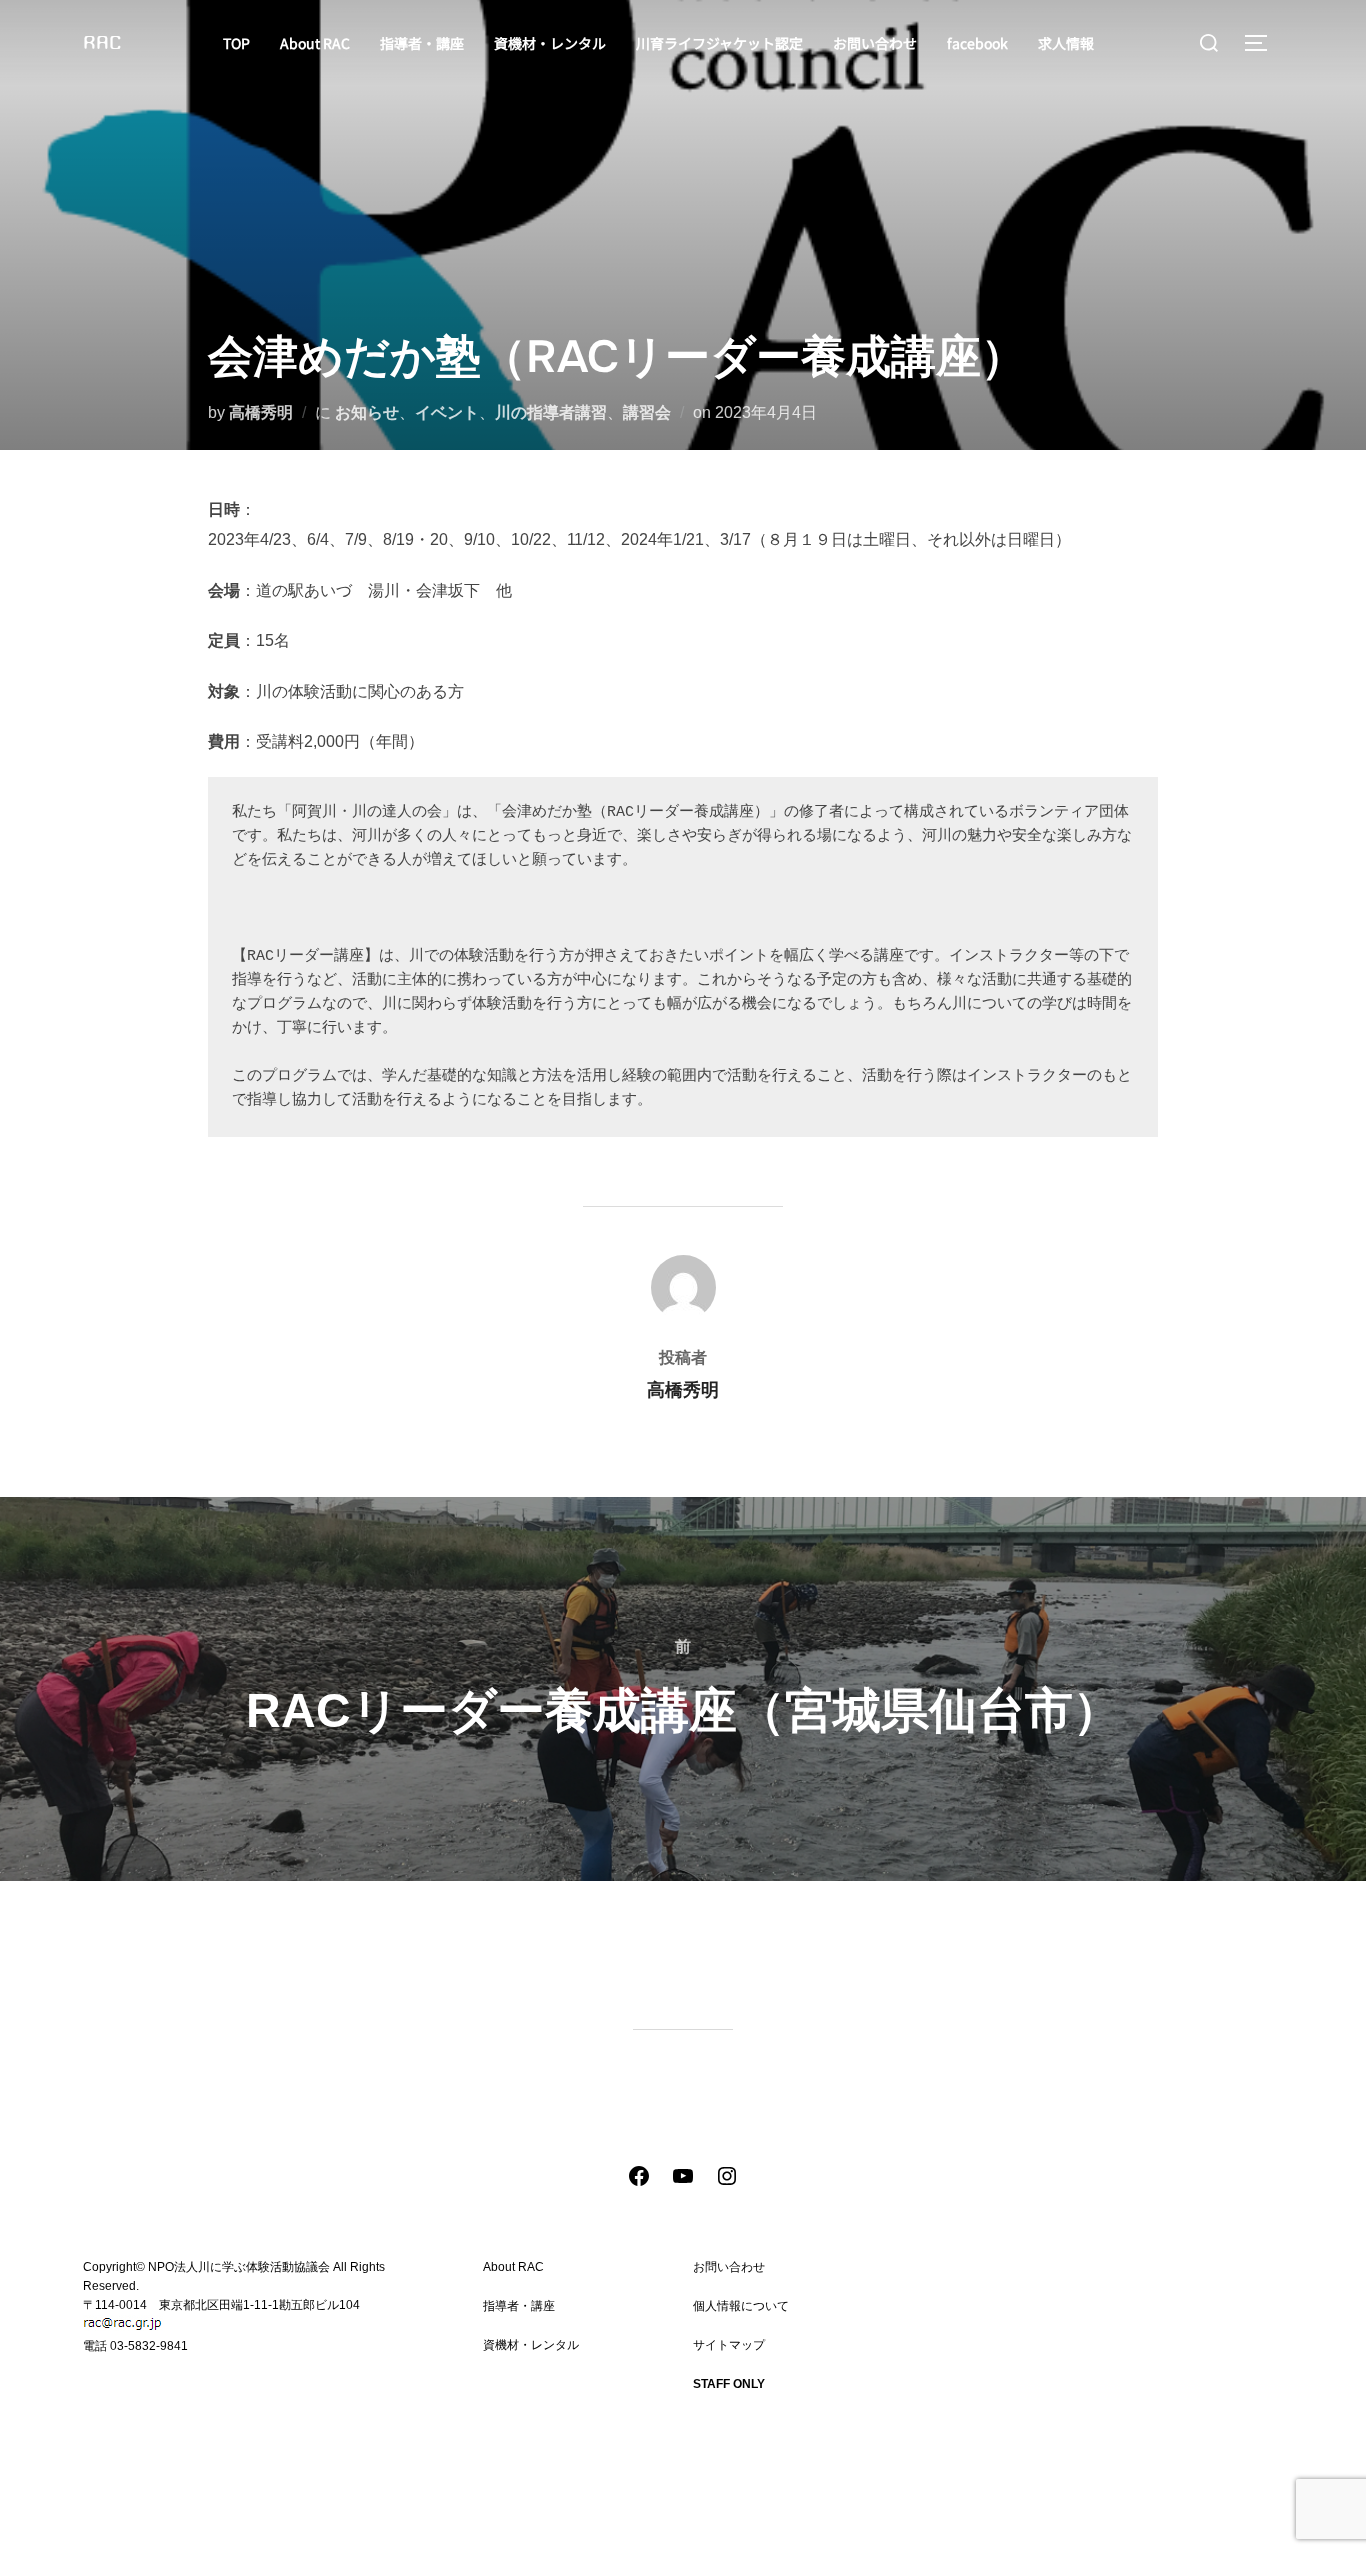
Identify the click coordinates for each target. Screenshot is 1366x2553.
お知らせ (367, 412)
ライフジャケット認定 (543, 2384)
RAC (102, 43)
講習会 (647, 412)
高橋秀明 (261, 412)
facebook (977, 43)
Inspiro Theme (1149, 2515)
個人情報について (741, 2306)
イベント (447, 412)
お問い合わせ (875, 43)
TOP (236, 43)
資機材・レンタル (550, 43)
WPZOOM (1250, 2515)
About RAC (315, 43)
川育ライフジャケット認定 (719, 43)
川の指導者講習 (551, 412)
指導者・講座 (422, 43)
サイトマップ (729, 2345)
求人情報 (1066, 43)
